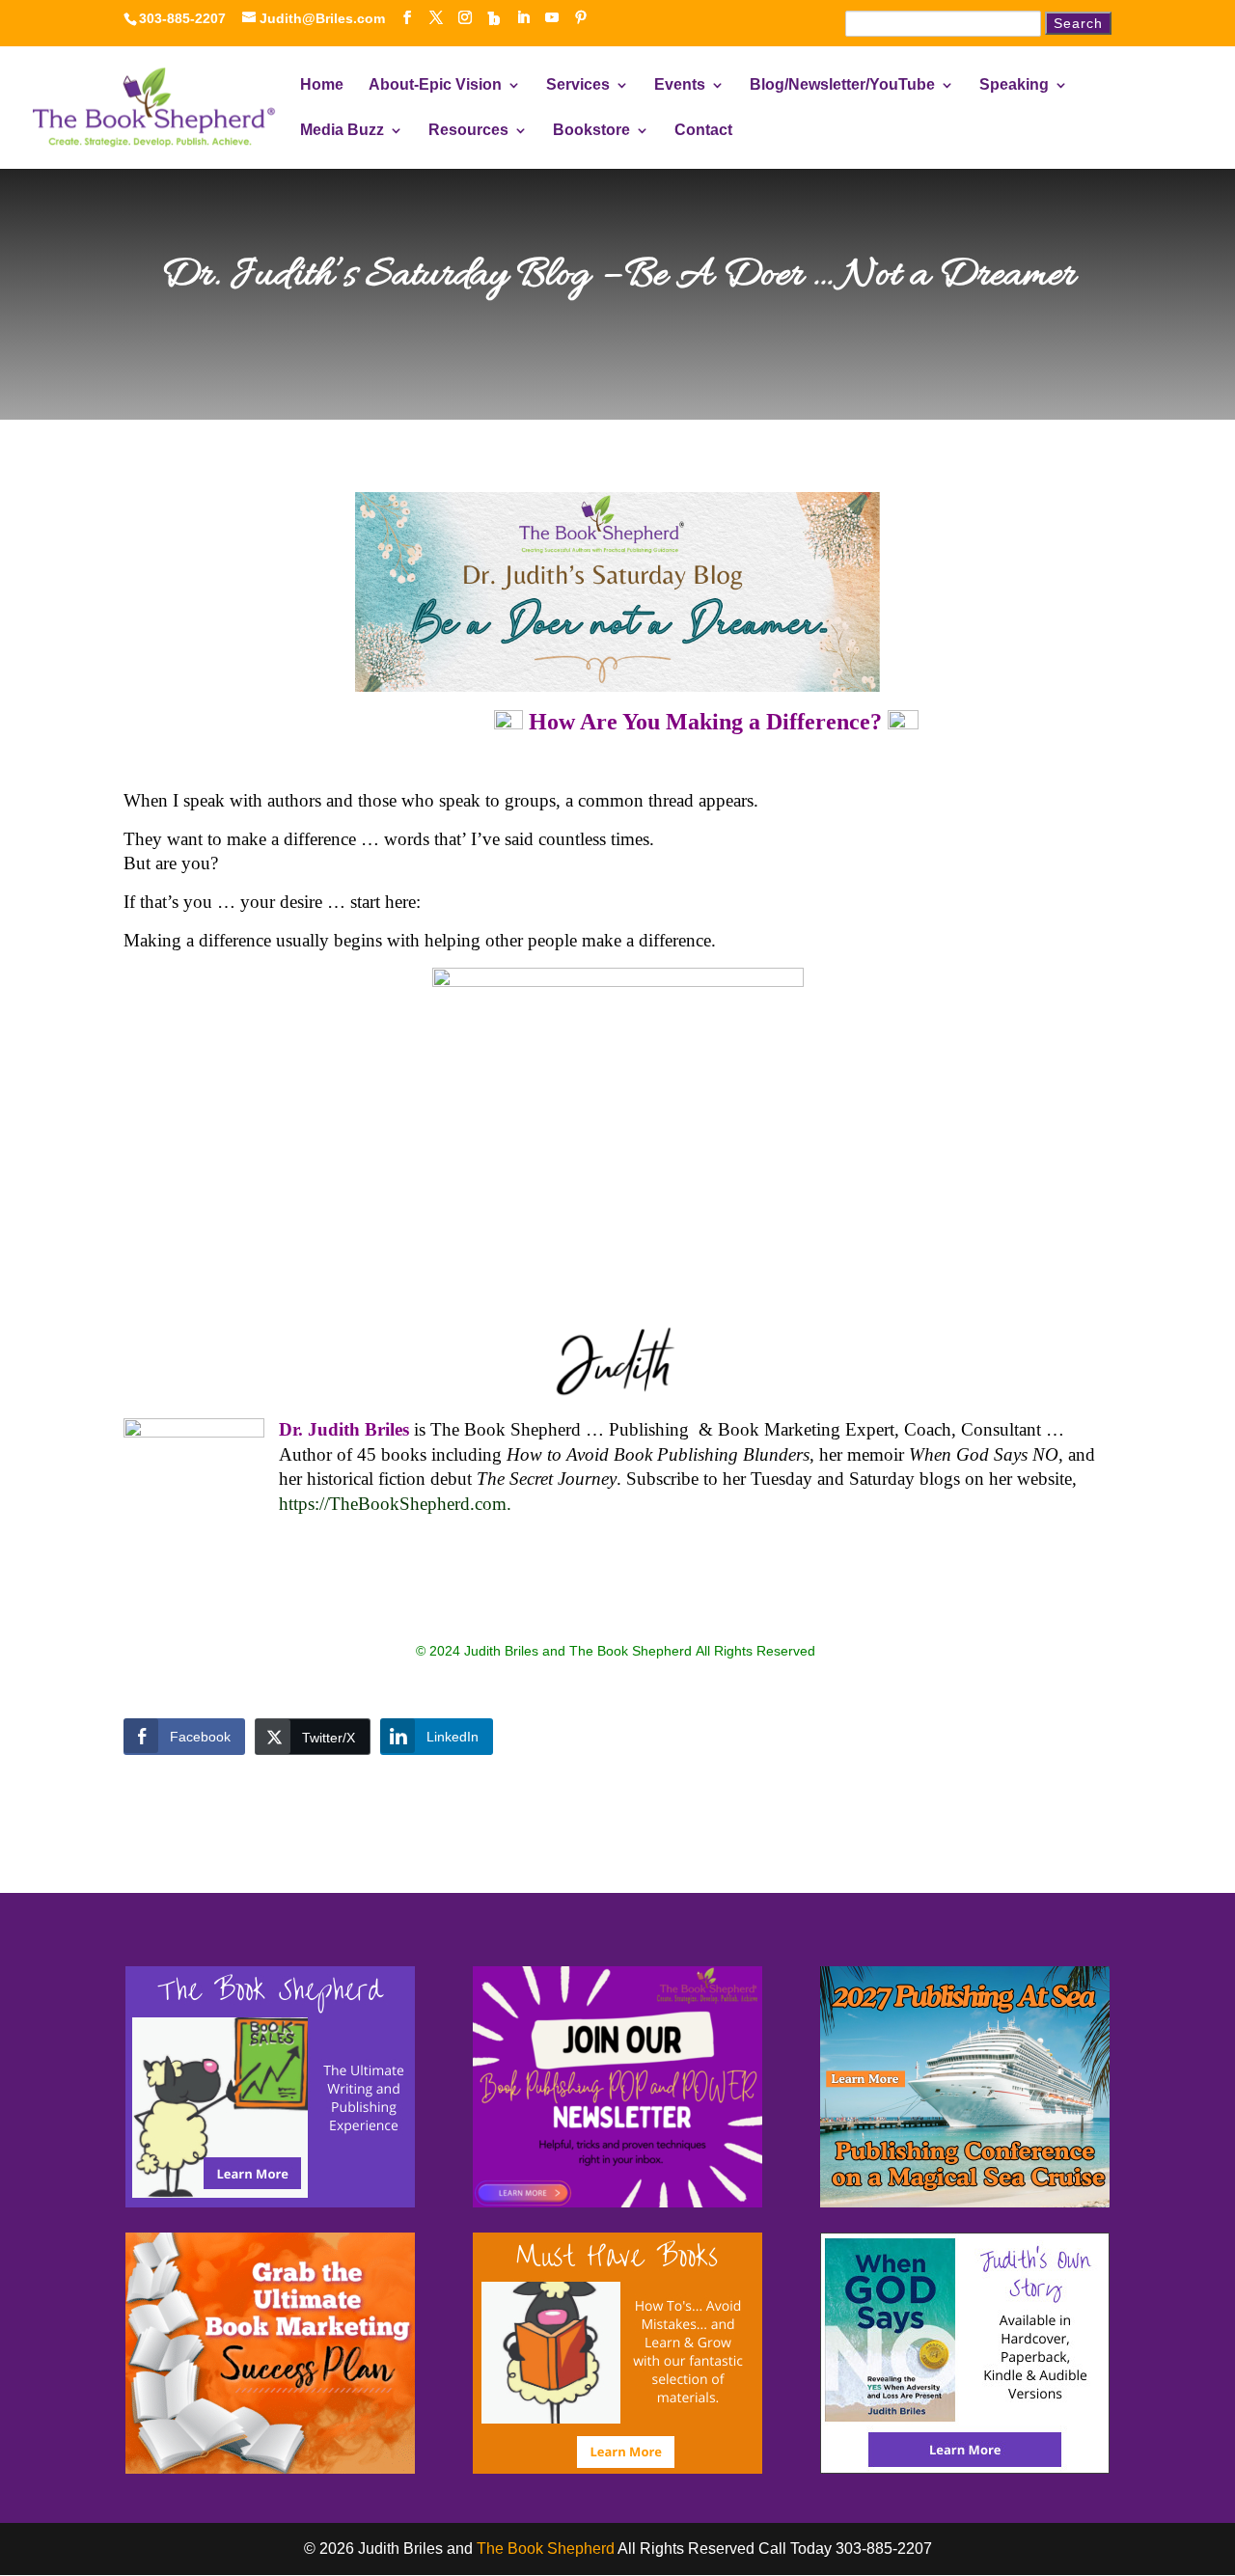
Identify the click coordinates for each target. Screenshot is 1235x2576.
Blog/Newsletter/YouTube (842, 85)
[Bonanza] (494, 18)
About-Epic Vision (435, 85)
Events (680, 85)
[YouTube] (552, 18)
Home (322, 85)
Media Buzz (342, 131)
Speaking (1014, 85)
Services (578, 85)
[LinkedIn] (523, 18)
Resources (468, 131)
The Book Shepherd (631, 1651)
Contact (703, 131)
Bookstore (591, 131)
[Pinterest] (581, 18)
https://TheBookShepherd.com (393, 1504)
